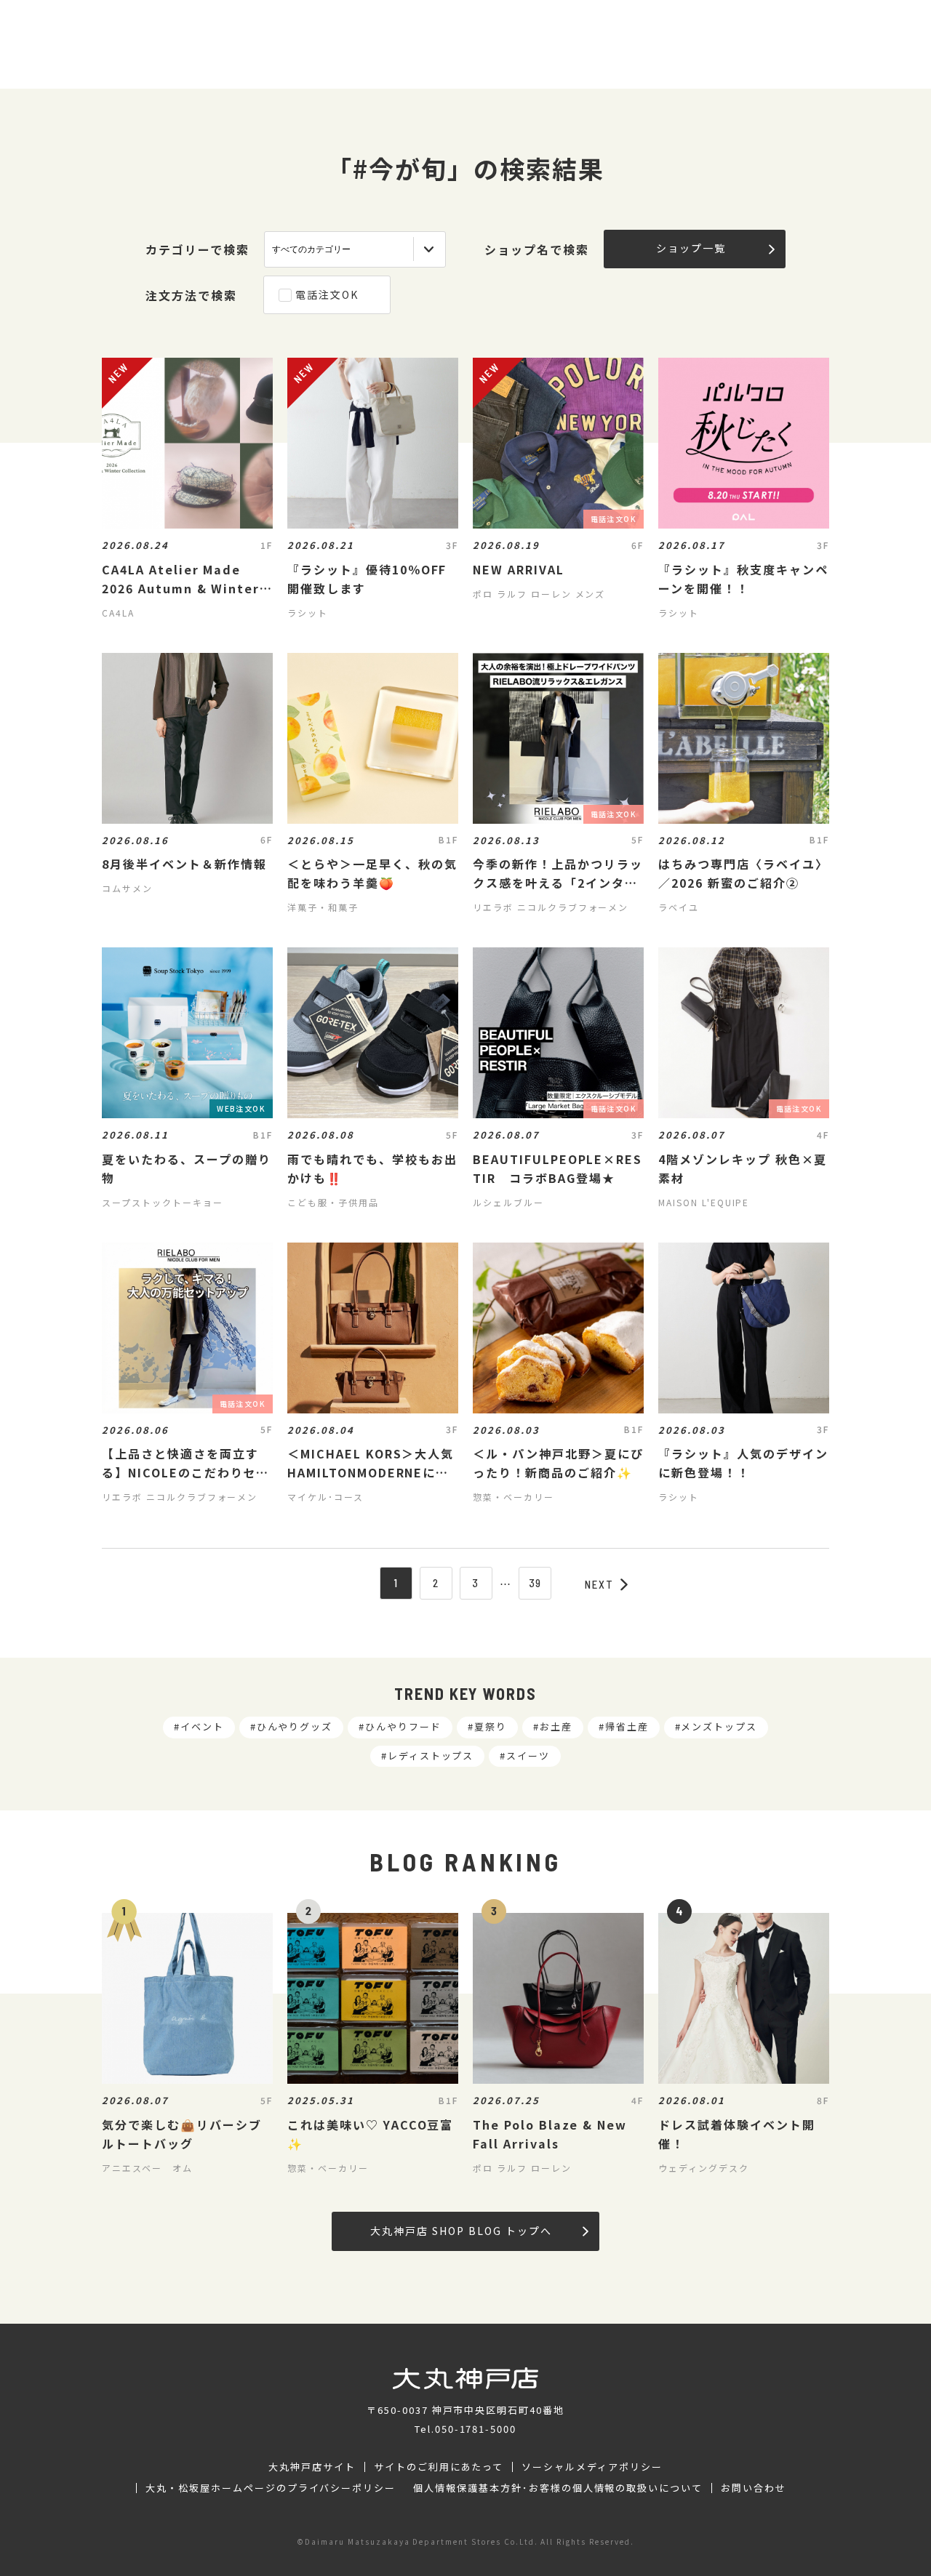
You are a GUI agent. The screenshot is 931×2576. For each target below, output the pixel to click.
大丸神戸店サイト (312, 2467)
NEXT (599, 1584)
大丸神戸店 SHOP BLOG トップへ (461, 2231)
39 (536, 1583)
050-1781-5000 (476, 2429)
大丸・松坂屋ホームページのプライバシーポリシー (271, 2488)
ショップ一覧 (691, 248)
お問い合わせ (754, 2488)
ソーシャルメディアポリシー (592, 2467)
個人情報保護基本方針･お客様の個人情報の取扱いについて (558, 2488)
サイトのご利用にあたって (439, 2467)
